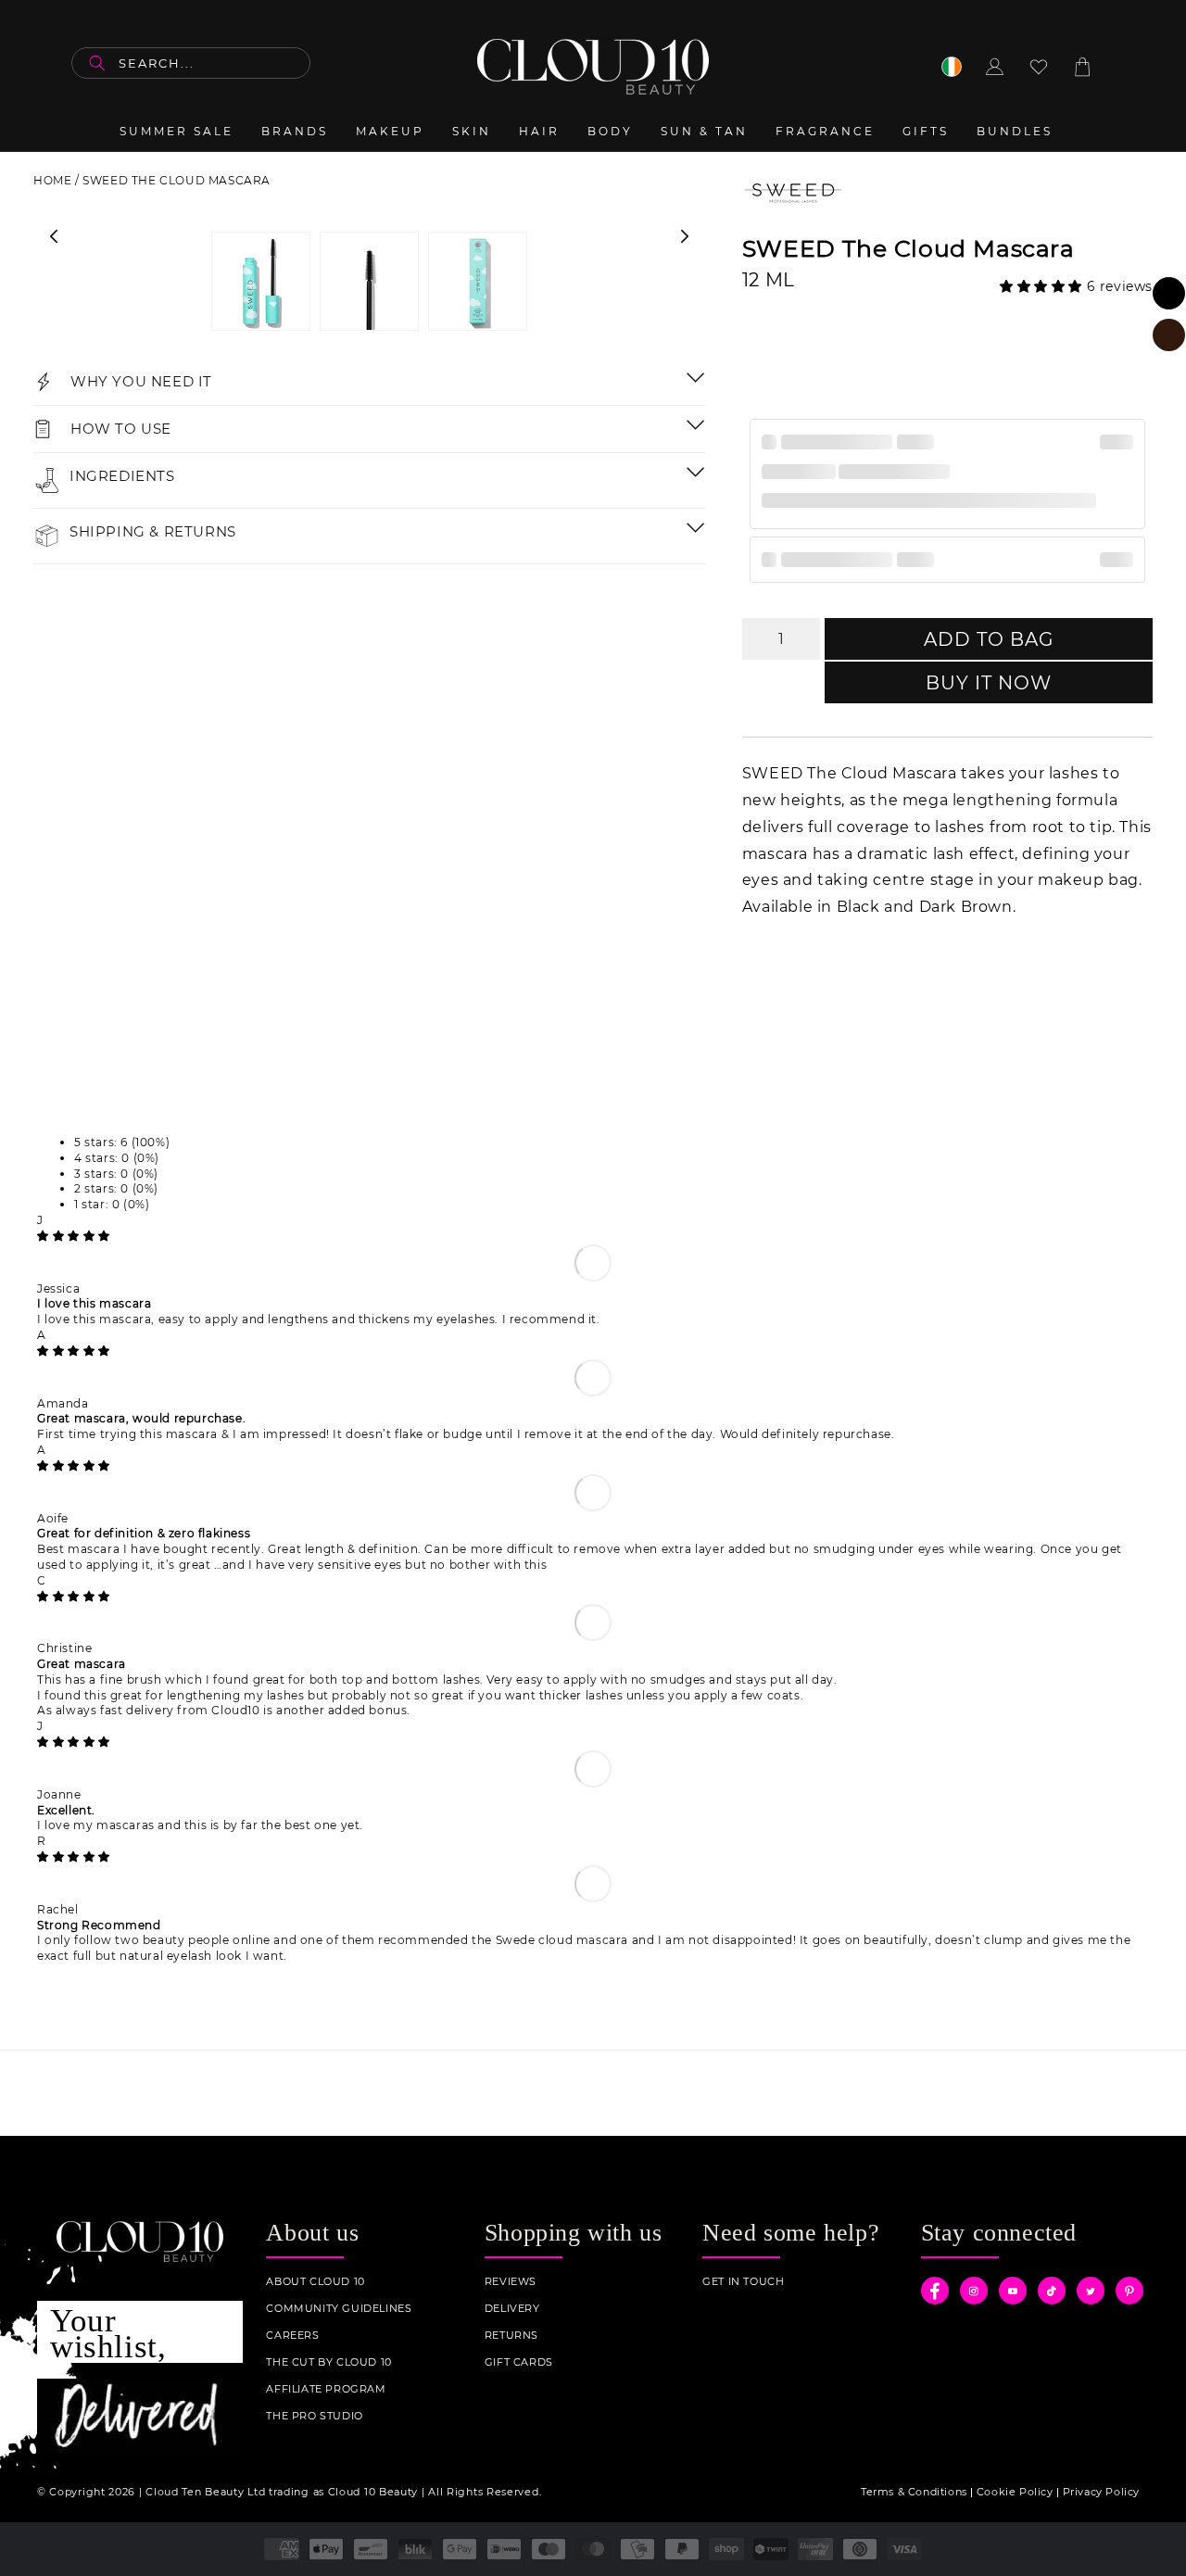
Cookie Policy (1015, 2492)
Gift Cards (519, 2362)
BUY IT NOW (989, 683)
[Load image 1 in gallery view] (261, 281)
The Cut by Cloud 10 (328, 2362)
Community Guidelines (339, 2309)
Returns (511, 2336)
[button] (1043, 286)
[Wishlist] (1039, 67)
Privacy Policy (1101, 2492)
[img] (74, 1236)
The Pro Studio (314, 2416)
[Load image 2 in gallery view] (369, 281)
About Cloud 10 (315, 2282)
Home (52, 180)
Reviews (511, 2282)
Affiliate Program (326, 2389)
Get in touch (743, 2282)
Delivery (512, 2309)
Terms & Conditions (914, 2492)
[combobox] (191, 63)
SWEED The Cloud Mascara (177, 180)
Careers (292, 2336)
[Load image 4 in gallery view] (478, 281)
